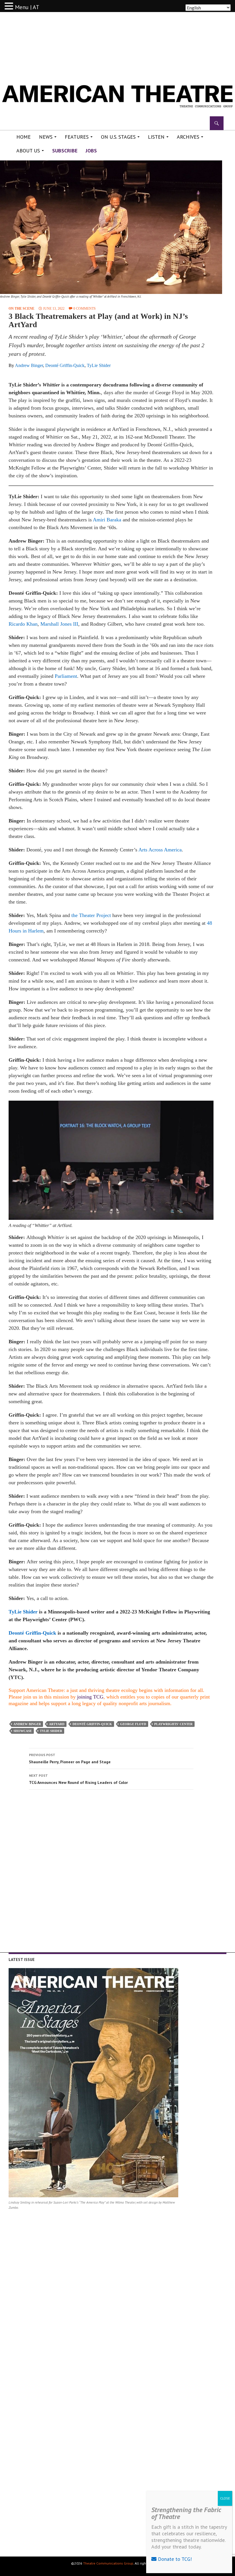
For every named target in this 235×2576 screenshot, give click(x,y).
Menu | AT (27, 7)
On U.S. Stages (118, 137)
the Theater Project (91, 915)
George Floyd (133, 1724)
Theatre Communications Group (108, 2563)
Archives (188, 137)
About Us (28, 151)
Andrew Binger (29, 365)
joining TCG (90, 1697)
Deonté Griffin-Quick (65, 365)
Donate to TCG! (174, 2559)
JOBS (91, 151)
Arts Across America (160, 850)
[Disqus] (111, 1875)
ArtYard (57, 1724)
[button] (10, 6)
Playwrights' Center (173, 1724)
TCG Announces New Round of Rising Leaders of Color (78, 1779)
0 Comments (85, 309)
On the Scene (21, 309)
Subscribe (65, 151)
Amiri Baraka (107, 520)
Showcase (23, 1731)
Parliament (66, 676)
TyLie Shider (99, 365)
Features (77, 137)
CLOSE (225, 2498)
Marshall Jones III (59, 624)
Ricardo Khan (23, 624)
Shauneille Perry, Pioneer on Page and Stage (70, 1759)
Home (23, 137)
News (46, 137)
